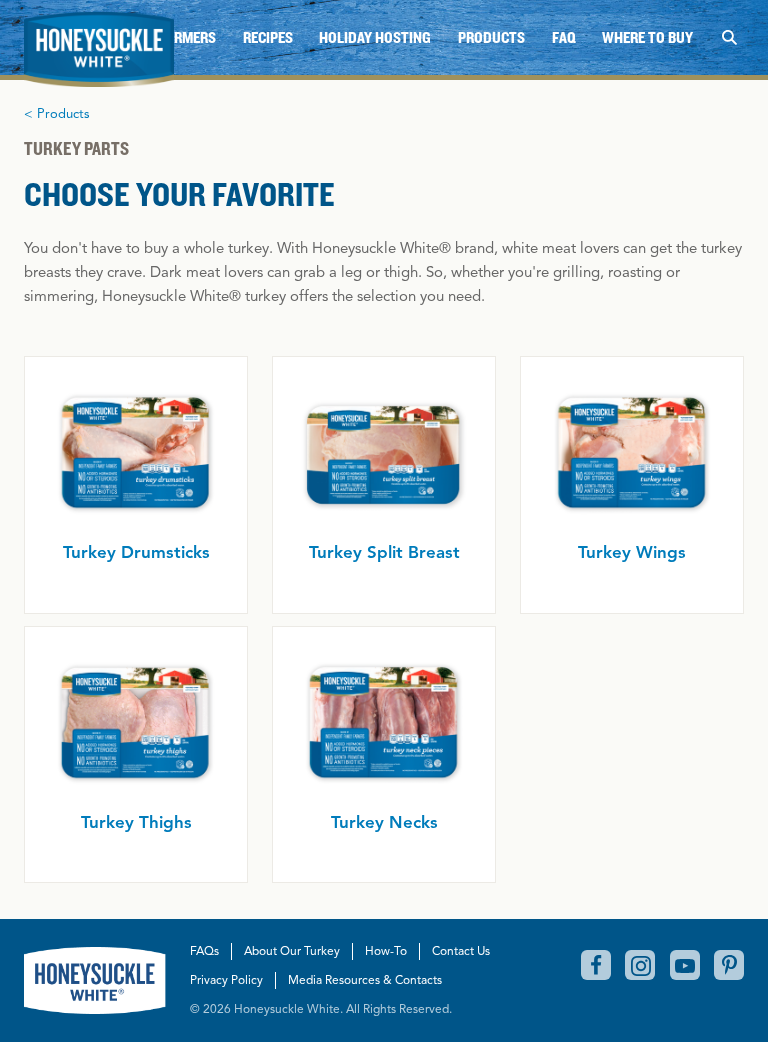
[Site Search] (729, 37)
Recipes (268, 37)
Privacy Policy (226, 979)
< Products (57, 114)
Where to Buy (647, 37)
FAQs (204, 950)
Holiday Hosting (375, 37)
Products (491, 37)
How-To (386, 950)
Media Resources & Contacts (365, 979)
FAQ (564, 37)
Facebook (596, 965)
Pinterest (729, 965)
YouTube (685, 965)
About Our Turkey (292, 950)
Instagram (640, 965)
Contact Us (461, 950)
